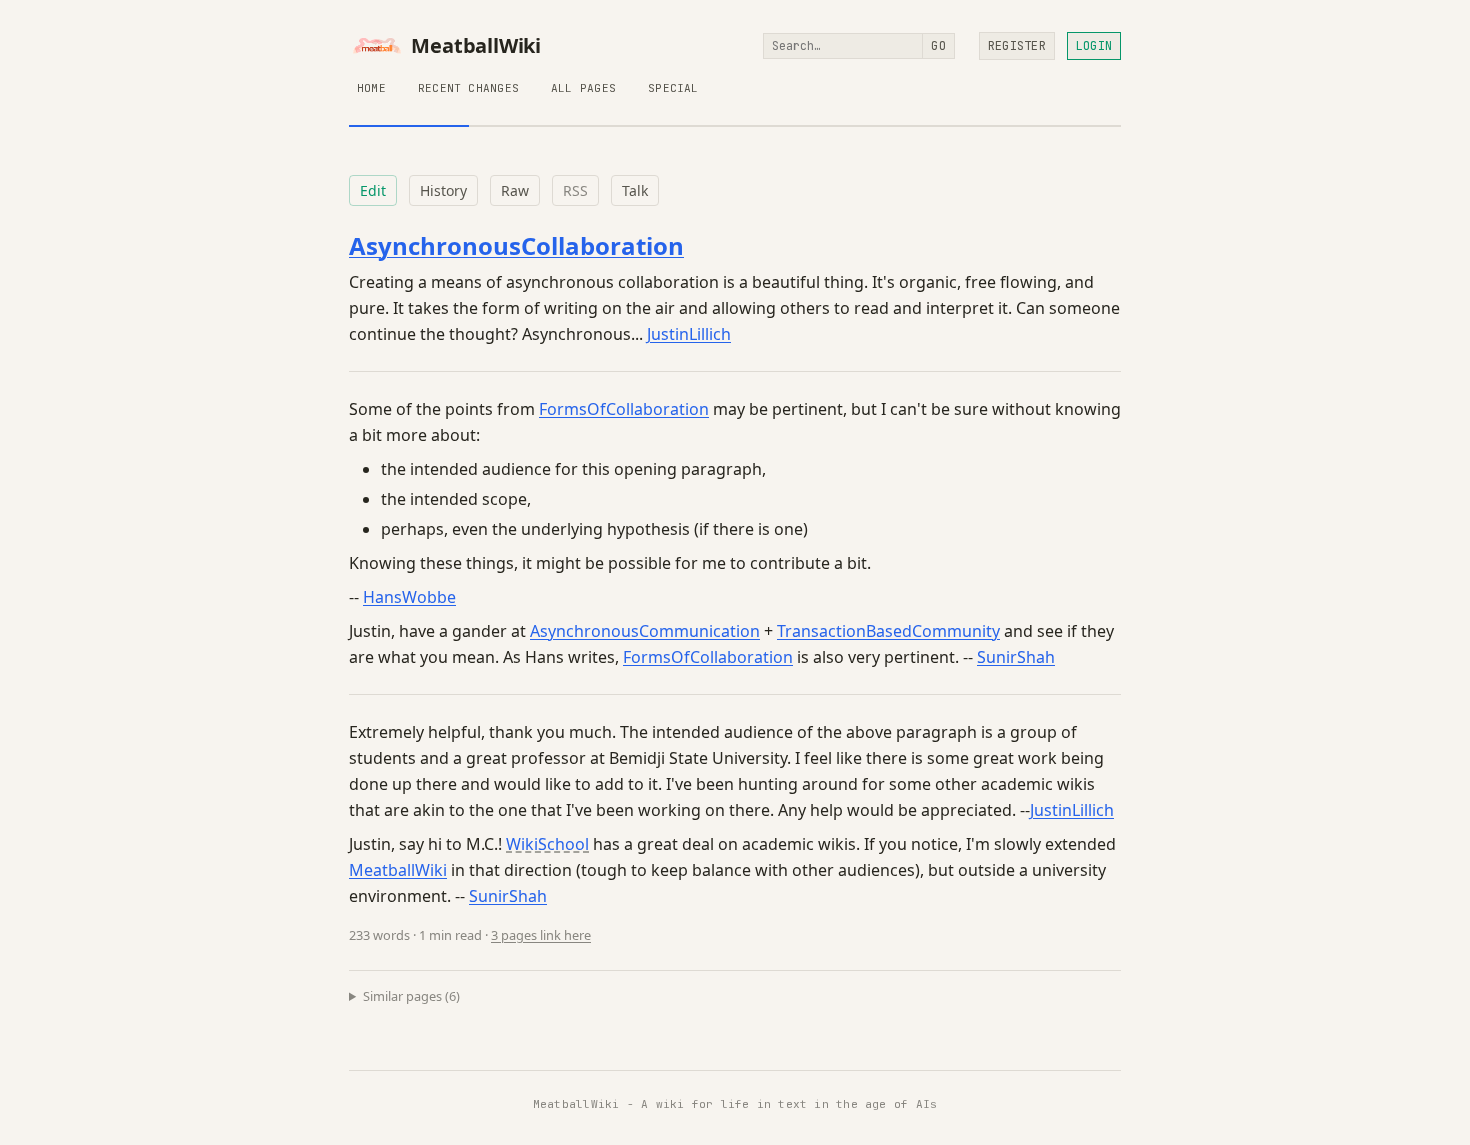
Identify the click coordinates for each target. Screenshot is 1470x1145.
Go (938, 46)
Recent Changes (468, 88)
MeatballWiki (476, 46)
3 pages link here (541, 935)
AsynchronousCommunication (645, 631)
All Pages (583, 88)
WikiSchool (547, 844)
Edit (373, 190)
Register (1017, 46)
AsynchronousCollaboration (516, 245)
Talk (635, 190)
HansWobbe (409, 597)
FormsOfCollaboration (624, 409)
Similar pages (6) (411, 996)
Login (1094, 46)
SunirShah (1016, 657)
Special (673, 88)
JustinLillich (689, 334)
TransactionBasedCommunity (888, 631)
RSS (575, 190)
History (443, 190)
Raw (515, 190)
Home (371, 88)
